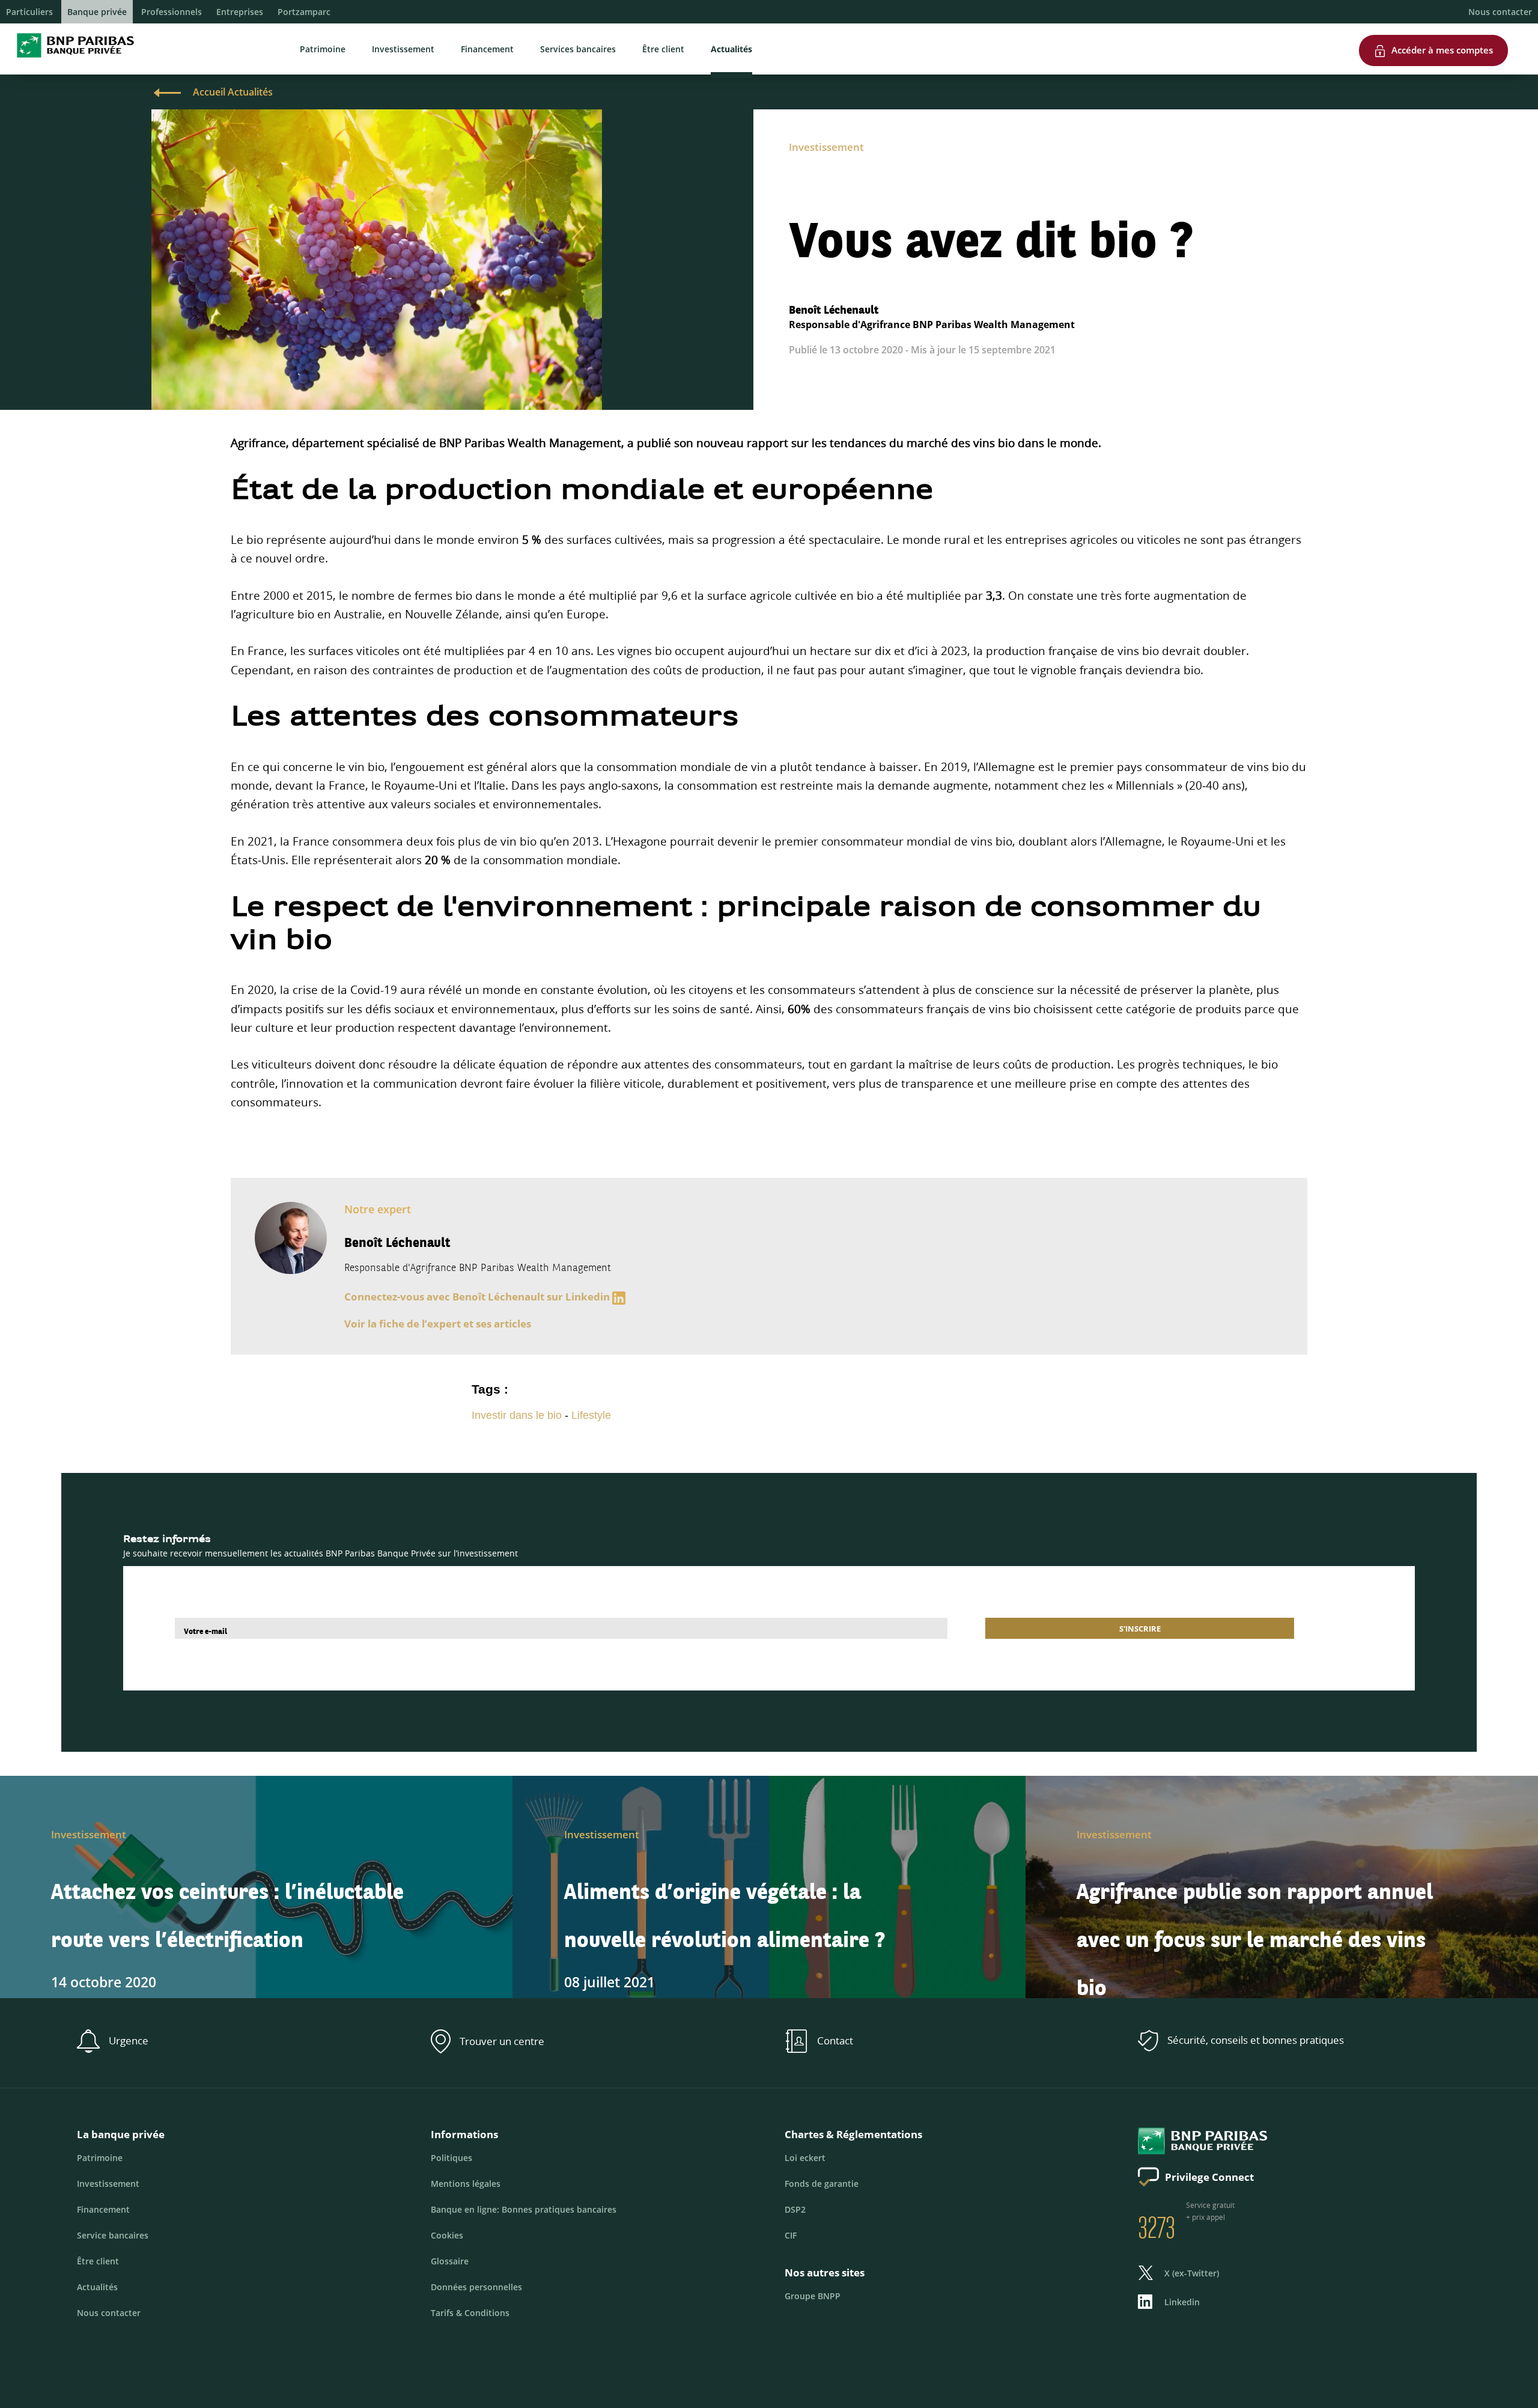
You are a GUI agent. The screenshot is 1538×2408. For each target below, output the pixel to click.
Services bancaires (578, 49)
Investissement (403, 49)
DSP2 (795, 2209)
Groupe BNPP (813, 2296)
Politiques (451, 2158)
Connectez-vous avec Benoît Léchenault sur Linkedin (477, 1297)
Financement (487, 49)
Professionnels (172, 12)
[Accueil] (72, 60)
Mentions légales (466, 2184)
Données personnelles (476, 2287)
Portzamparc (304, 12)
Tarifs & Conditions (470, 2313)
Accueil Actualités (233, 92)
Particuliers (29, 12)
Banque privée (97, 12)
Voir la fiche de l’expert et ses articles (438, 1324)
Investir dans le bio (517, 1415)
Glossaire (450, 2261)
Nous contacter (1500, 12)
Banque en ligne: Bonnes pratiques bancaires (524, 2209)
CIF (791, 2235)
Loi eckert (805, 2158)
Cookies (447, 2235)
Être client (663, 49)
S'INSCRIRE (1140, 1629)
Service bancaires (113, 2235)
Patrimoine (323, 49)
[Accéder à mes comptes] (1433, 29)
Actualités (731, 49)
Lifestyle (591, 1415)
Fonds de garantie (822, 2184)
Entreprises (240, 12)
